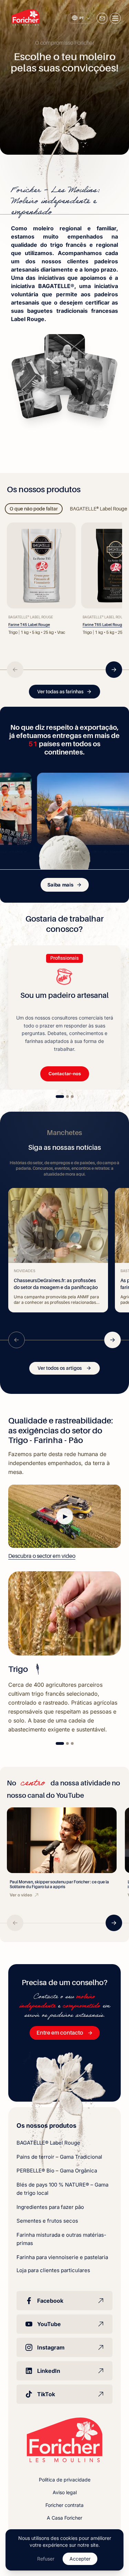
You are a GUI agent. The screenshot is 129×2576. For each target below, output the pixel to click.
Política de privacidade (65, 2480)
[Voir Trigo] (60, 1743)
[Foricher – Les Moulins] (26, 18)
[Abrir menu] (115, 18)
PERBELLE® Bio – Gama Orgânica (57, 2171)
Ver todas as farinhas (60, 692)
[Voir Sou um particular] (67, 1097)
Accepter (80, 2559)
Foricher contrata (64, 2505)
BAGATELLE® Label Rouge (48, 2143)
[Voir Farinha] (67, 1743)
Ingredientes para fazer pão (50, 2207)
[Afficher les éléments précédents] (15, 670)
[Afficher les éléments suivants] (114, 670)
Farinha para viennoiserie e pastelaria (62, 2257)
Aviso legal (65, 2492)
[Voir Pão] (72, 1743)
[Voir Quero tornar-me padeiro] (72, 1097)
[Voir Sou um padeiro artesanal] (60, 1097)
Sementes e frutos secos (47, 2221)
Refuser (46, 2559)
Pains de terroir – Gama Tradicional (59, 2157)
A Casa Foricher (64, 2518)
